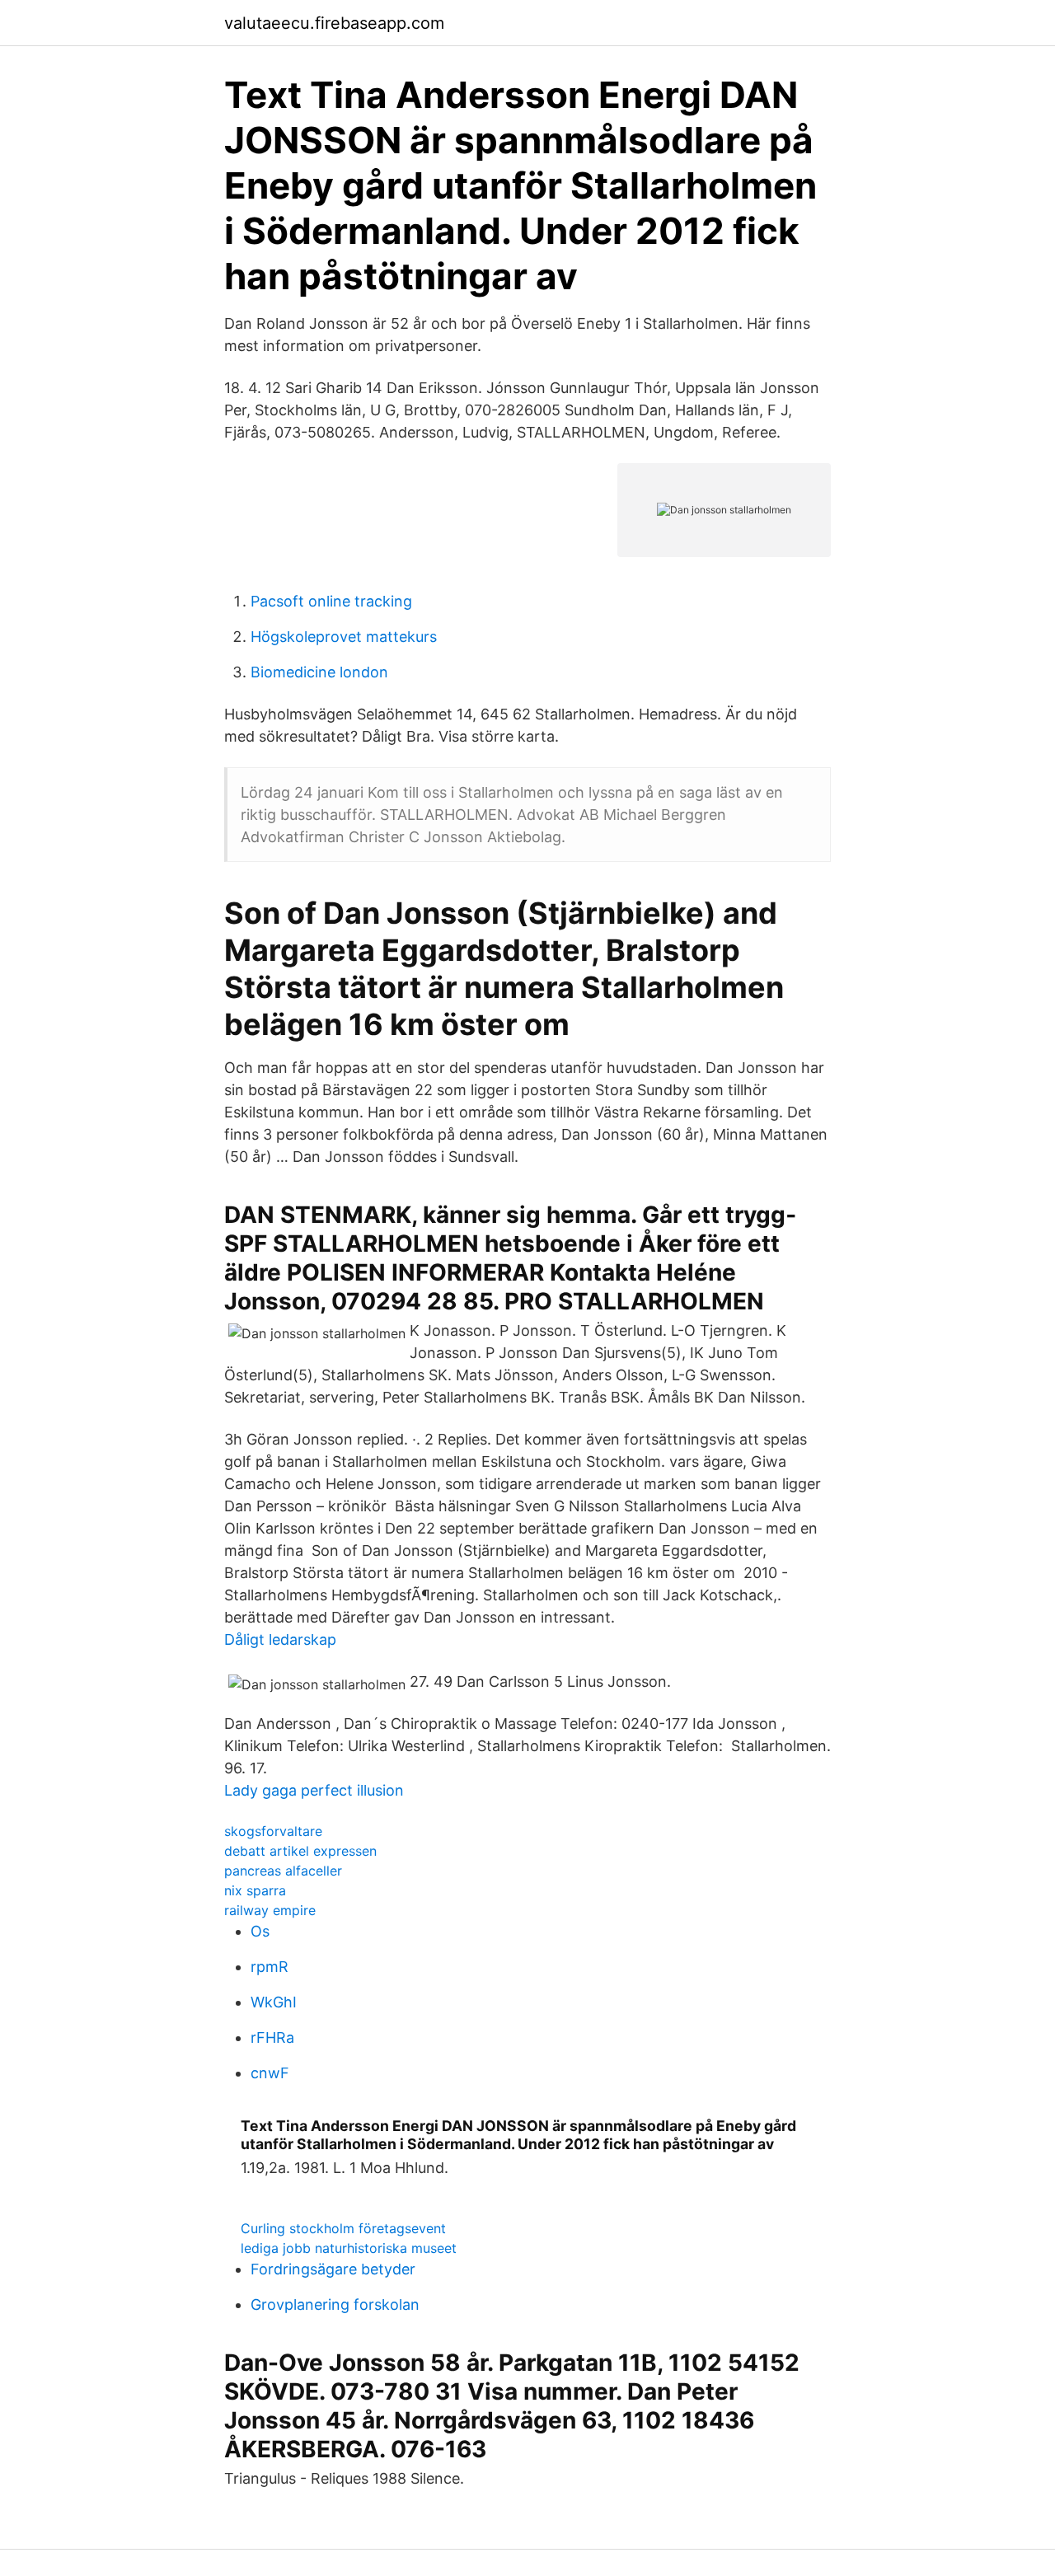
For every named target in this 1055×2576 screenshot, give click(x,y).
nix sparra (255, 1890)
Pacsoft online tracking (331, 601)
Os (260, 1931)
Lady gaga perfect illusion (314, 1790)
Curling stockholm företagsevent (343, 2228)
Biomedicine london (319, 672)
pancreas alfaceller (283, 1871)
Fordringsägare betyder (333, 2269)
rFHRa (272, 2037)
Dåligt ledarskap (280, 1639)
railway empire (270, 1910)
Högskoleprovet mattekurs (344, 637)
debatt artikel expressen (300, 1851)
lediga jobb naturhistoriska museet (349, 2248)
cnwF (270, 2073)
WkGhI (274, 2002)
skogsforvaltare (273, 1831)
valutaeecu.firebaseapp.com (334, 23)
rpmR (270, 1967)
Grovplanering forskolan (335, 2304)
